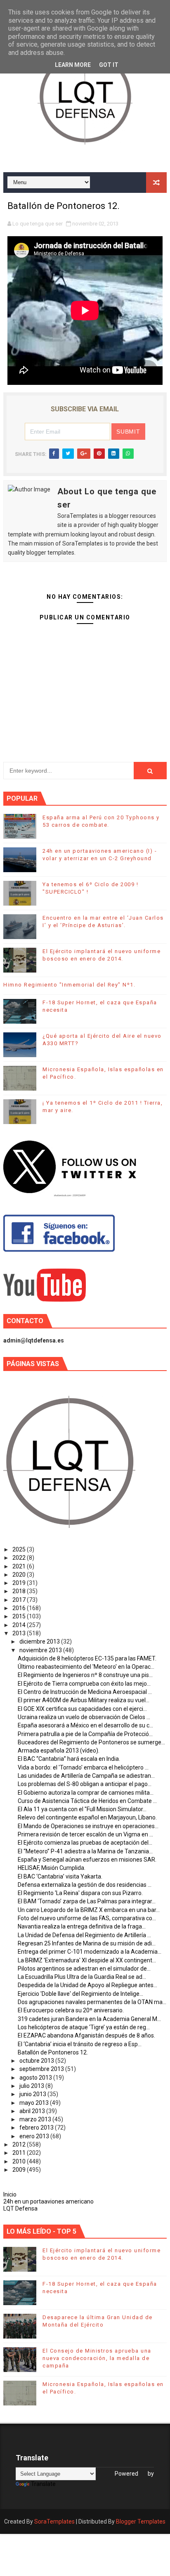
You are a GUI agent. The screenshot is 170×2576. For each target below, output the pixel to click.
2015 (20, 1616)
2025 (20, 1549)
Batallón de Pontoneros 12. (53, 2052)
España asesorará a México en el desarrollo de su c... (85, 1725)
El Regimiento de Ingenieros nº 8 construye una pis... (85, 1675)
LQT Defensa (20, 2208)
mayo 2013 (35, 2103)
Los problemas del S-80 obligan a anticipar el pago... (85, 1784)
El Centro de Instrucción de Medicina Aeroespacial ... (85, 1692)
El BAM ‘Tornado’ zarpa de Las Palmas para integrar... (87, 1901)
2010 (20, 2161)
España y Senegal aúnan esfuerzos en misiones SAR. (87, 1860)
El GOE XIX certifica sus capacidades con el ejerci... (82, 1709)
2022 (20, 1558)
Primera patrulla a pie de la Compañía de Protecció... (85, 1734)
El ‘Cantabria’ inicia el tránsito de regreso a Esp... (80, 2044)
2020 (20, 1575)
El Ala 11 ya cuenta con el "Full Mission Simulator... (82, 1809)
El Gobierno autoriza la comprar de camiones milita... (86, 1793)
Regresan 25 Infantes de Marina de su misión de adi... (87, 1943)
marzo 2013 (36, 2119)
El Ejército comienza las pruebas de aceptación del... (85, 1843)
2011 (20, 2153)
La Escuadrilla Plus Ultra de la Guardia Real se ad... (82, 1977)
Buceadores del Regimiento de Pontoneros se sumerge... (91, 1742)
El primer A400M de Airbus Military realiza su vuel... (84, 1700)
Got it (109, 65)
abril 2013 (33, 2111)
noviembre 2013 (41, 1650)
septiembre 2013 (42, 2069)
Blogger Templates (141, 2521)
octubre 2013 (37, 2061)
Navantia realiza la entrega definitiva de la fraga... (82, 1926)
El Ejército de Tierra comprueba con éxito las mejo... (84, 1684)
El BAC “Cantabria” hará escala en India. (69, 1759)
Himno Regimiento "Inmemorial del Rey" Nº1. (69, 985)
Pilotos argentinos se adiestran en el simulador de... (84, 1969)
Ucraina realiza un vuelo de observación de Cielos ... (84, 1717)
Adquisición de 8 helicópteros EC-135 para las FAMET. (87, 1658)
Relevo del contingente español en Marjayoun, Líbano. (87, 1817)
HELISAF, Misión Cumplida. (52, 1868)
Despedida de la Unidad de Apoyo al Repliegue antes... (87, 1985)
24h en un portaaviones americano (48, 2201)
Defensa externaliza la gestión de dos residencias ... (85, 1885)
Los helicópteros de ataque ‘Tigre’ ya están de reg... (84, 2027)
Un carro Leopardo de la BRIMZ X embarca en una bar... (89, 1910)
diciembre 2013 (40, 1641)
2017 (20, 1600)
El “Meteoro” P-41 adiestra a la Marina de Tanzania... (85, 1851)
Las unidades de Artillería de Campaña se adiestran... (86, 1776)
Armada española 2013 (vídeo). (59, 1751)
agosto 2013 (36, 2078)
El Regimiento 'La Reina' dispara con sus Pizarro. (80, 1893)
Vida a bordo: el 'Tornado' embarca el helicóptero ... (83, 1767)
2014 (20, 1625)
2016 (20, 1608)
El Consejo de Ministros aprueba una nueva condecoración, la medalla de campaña (97, 2358)
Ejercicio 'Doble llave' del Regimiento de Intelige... (80, 1994)
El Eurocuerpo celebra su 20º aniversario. (71, 2010)
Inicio (10, 2194)
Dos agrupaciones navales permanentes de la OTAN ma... (92, 2002)
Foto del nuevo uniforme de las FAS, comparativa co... (87, 1918)
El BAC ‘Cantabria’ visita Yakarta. (60, 1876)
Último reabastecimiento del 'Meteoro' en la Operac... (86, 1667)
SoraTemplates (54, 2521)
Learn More (73, 65)
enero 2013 (35, 2136)
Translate (43, 2484)
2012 (20, 2144)
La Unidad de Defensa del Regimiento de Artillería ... (84, 1935)
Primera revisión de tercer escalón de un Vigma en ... (85, 1834)
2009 (20, 2170)
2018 (20, 1591)
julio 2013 (32, 2086)
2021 (20, 1566)
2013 (20, 1633)
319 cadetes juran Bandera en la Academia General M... (89, 2019)
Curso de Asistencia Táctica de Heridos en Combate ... (87, 1801)
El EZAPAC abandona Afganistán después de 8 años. (86, 2035)
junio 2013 (33, 2094)
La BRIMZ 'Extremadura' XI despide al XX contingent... (87, 1960)
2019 (20, 1583)
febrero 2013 (37, 2128)
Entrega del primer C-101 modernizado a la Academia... (90, 1952)
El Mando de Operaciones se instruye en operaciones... (88, 1826)
